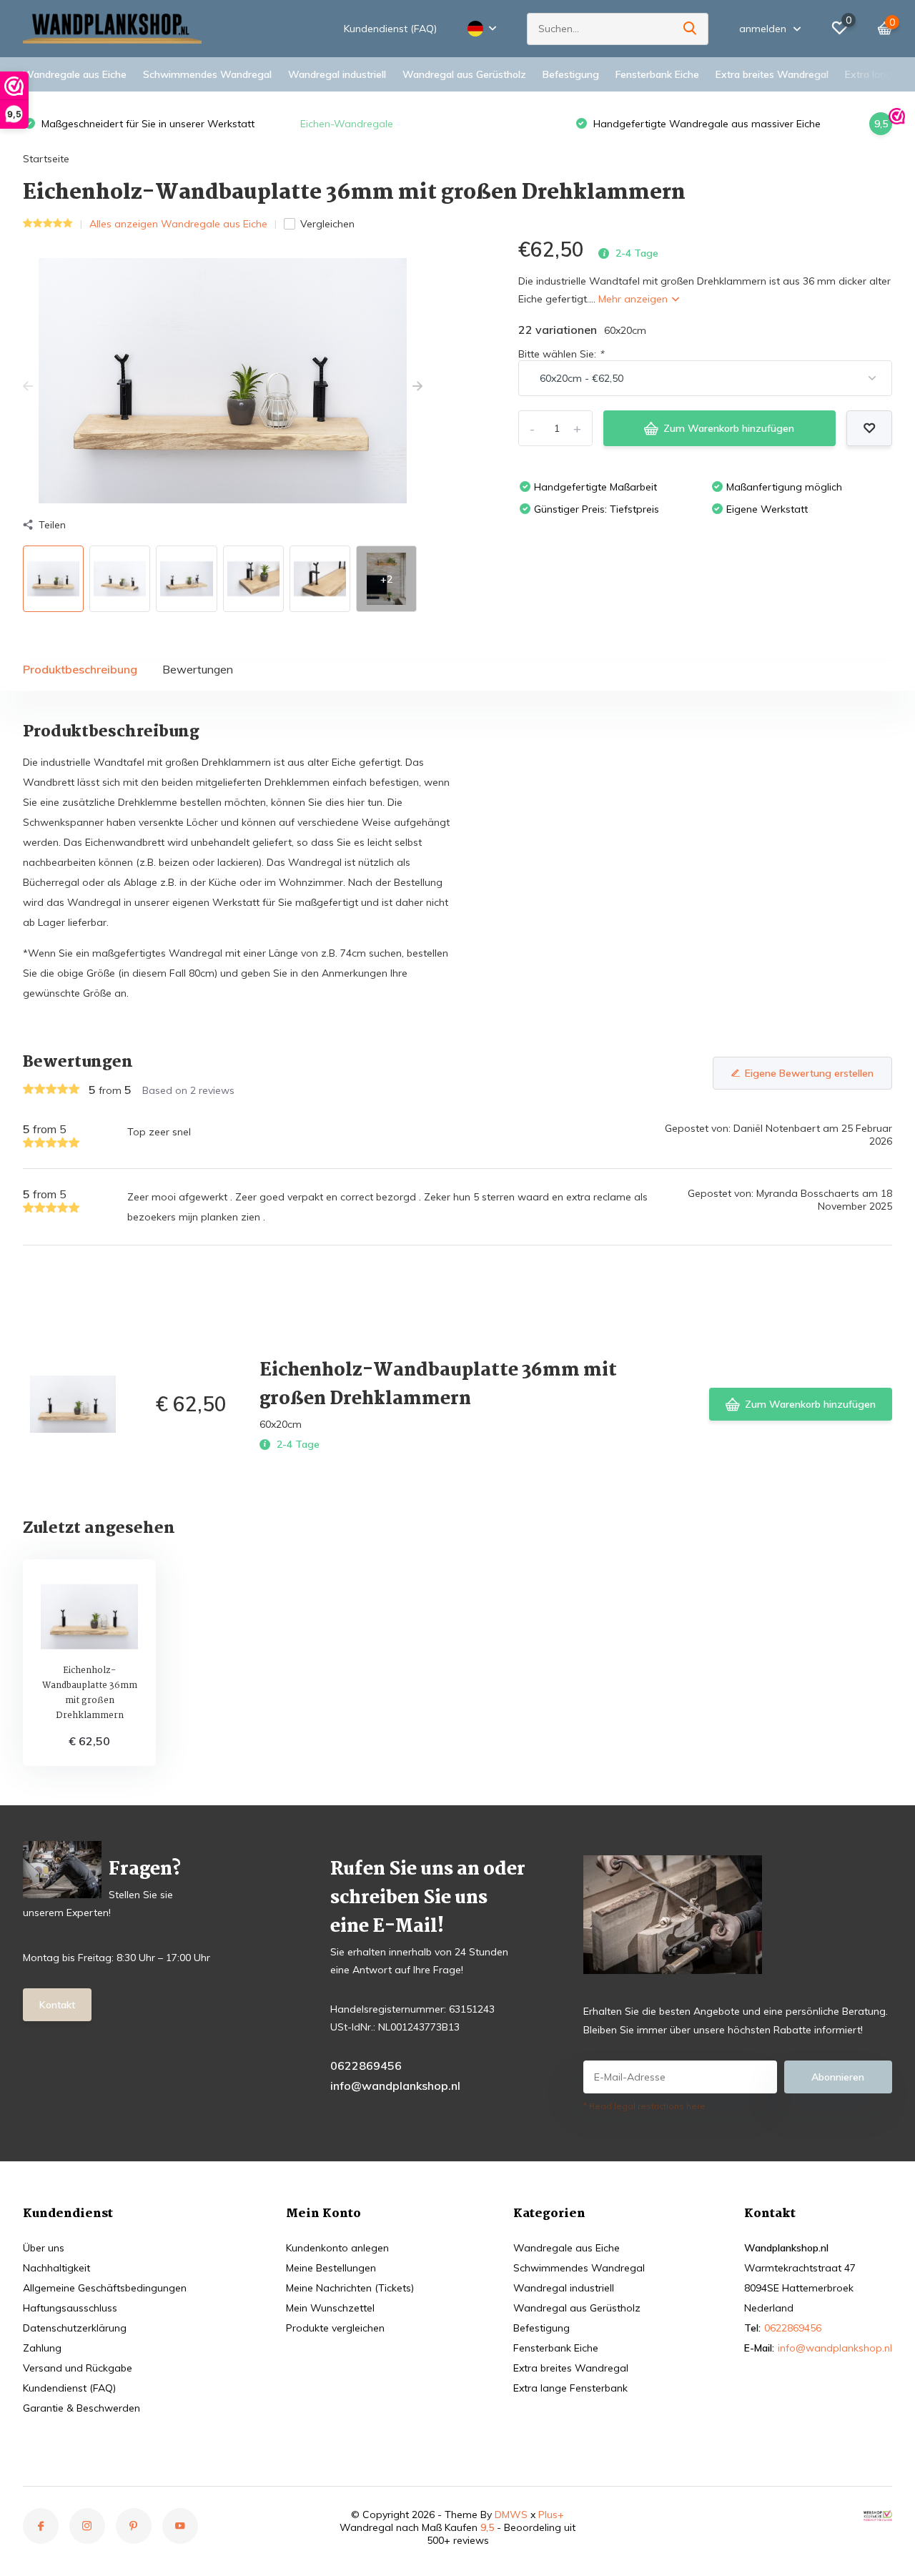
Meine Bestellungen (331, 2268)
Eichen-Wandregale (347, 124)
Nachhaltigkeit (56, 2268)
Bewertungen (198, 669)
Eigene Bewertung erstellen (809, 1073)
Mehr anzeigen (634, 299)
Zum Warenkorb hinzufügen (729, 428)
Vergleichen (327, 224)
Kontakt (57, 2005)
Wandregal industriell (337, 74)
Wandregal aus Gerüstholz (464, 74)
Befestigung (571, 74)
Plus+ (551, 2515)
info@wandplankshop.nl (395, 2086)
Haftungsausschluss (70, 2308)
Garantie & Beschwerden (81, 2408)
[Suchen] (691, 29)
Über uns (44, 2248)
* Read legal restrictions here (644, 2106)
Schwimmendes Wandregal (207, 74)
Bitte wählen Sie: (561, 354)
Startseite (46, 159)
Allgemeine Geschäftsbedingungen (105, 2288)
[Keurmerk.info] (878, 2515)
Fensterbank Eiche (657, 74)
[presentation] (28, 387)
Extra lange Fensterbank (570, 2388)
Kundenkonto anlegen (337, 2248)
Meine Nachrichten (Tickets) (350, 2288)
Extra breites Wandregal (772, 74)
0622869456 (366, 2066)
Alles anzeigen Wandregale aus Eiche (178, 224)
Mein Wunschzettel (330, 2308)
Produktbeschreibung (80, 669)
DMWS (511, 2515)
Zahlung (42, 2348)
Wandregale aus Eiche (75, 74)
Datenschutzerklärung (75, 2328)
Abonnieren (838, 2077)
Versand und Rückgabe (78, 2368)
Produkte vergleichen (335, 2328)
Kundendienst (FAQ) (390, 29)
